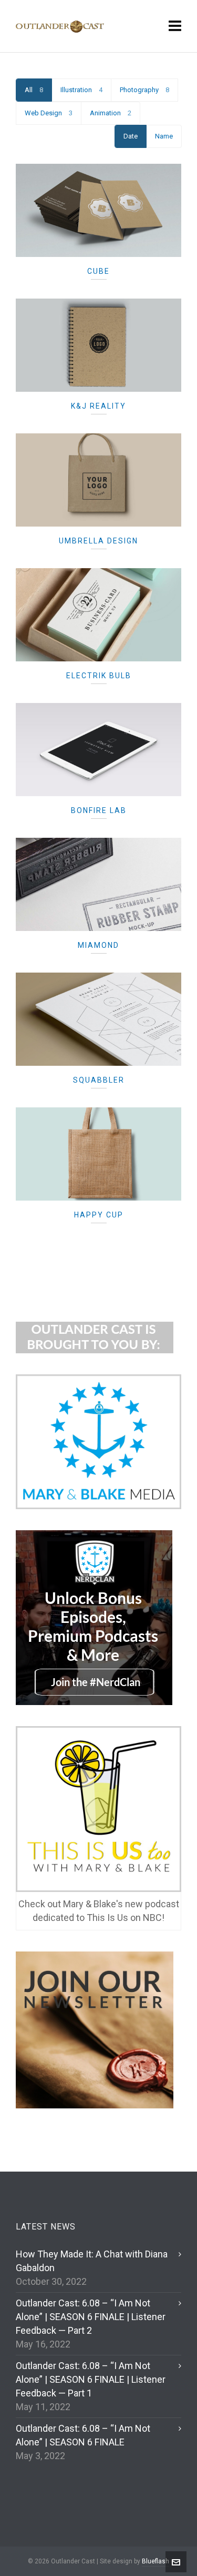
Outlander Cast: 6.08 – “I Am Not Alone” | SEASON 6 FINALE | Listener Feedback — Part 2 (91, 2317)
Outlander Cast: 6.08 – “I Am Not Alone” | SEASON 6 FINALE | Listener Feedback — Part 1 (91, 2379)
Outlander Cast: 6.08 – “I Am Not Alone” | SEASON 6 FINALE (83, 2435)
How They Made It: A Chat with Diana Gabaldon (92, 2261)
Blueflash (155, 2561)
